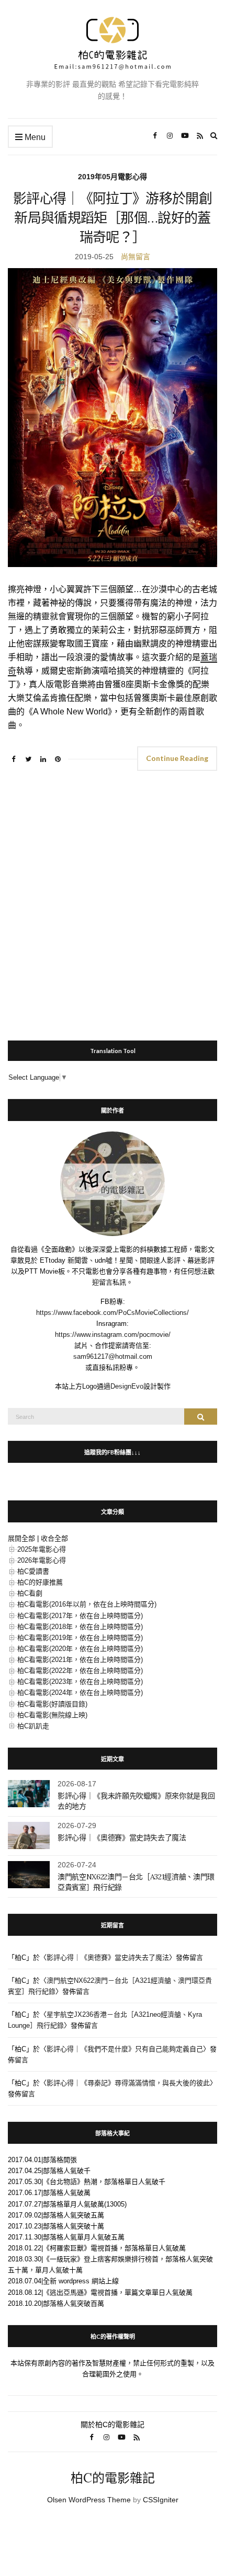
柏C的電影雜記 (113, 2478)
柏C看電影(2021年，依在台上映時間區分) (80, 1660)
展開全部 (21, 1538)
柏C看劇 (30, 1593)
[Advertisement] (113, 901)
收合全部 (54, 1538)
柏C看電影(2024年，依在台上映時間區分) (80, 1693)
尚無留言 (136, 257)
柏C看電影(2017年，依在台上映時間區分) (80, 1616)
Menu (34, 137)
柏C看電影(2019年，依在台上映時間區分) (80, 1638)
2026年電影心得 (42, 1560)
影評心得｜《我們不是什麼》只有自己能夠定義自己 (125, 2049)
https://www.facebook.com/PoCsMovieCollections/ (113, 1313)
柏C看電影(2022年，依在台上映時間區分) (80, 1671)
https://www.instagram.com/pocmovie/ (113, 1335)
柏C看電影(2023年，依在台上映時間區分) (80, 1682)
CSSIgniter (161, 2500)
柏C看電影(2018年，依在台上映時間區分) (80, 1627)
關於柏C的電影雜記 (113, 2424)
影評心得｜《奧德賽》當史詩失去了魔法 (122, 1838)
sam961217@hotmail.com (113, 1356)
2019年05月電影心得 (113, 177)
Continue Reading (177, 758)
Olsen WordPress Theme (89, 2500)
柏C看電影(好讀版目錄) (52, 1704)
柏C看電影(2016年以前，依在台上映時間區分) (87, 1604)
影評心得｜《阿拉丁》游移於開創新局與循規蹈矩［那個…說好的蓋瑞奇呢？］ (113, 218)
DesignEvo (127, 1386)
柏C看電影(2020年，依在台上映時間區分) (80, 1649)
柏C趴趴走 (33, 1726)
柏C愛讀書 (33, 1571)
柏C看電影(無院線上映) (52, 1715)
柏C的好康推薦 (40, 1582)
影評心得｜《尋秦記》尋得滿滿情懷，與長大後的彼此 (128, 2083)
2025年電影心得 (42, 1549)
